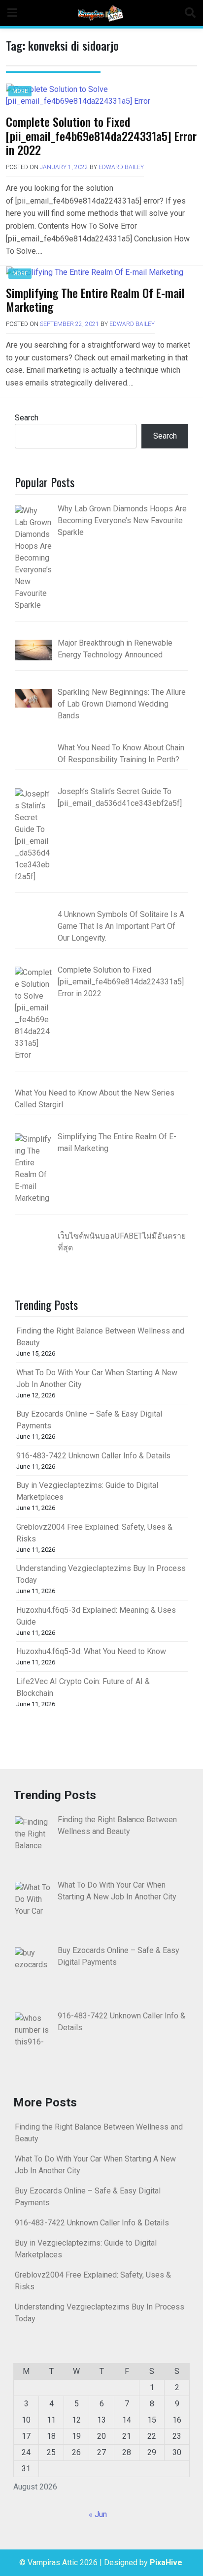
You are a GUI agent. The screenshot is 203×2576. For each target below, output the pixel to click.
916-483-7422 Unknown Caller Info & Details (93, 1456)
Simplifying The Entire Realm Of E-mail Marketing (95, 300)
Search (27, 418)
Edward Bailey (121, 167)
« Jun (98, 2514)
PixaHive (166, 2562)
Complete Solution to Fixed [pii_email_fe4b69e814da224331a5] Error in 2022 (101, 136)
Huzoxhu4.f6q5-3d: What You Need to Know (91, 1651)
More (20, 91)
